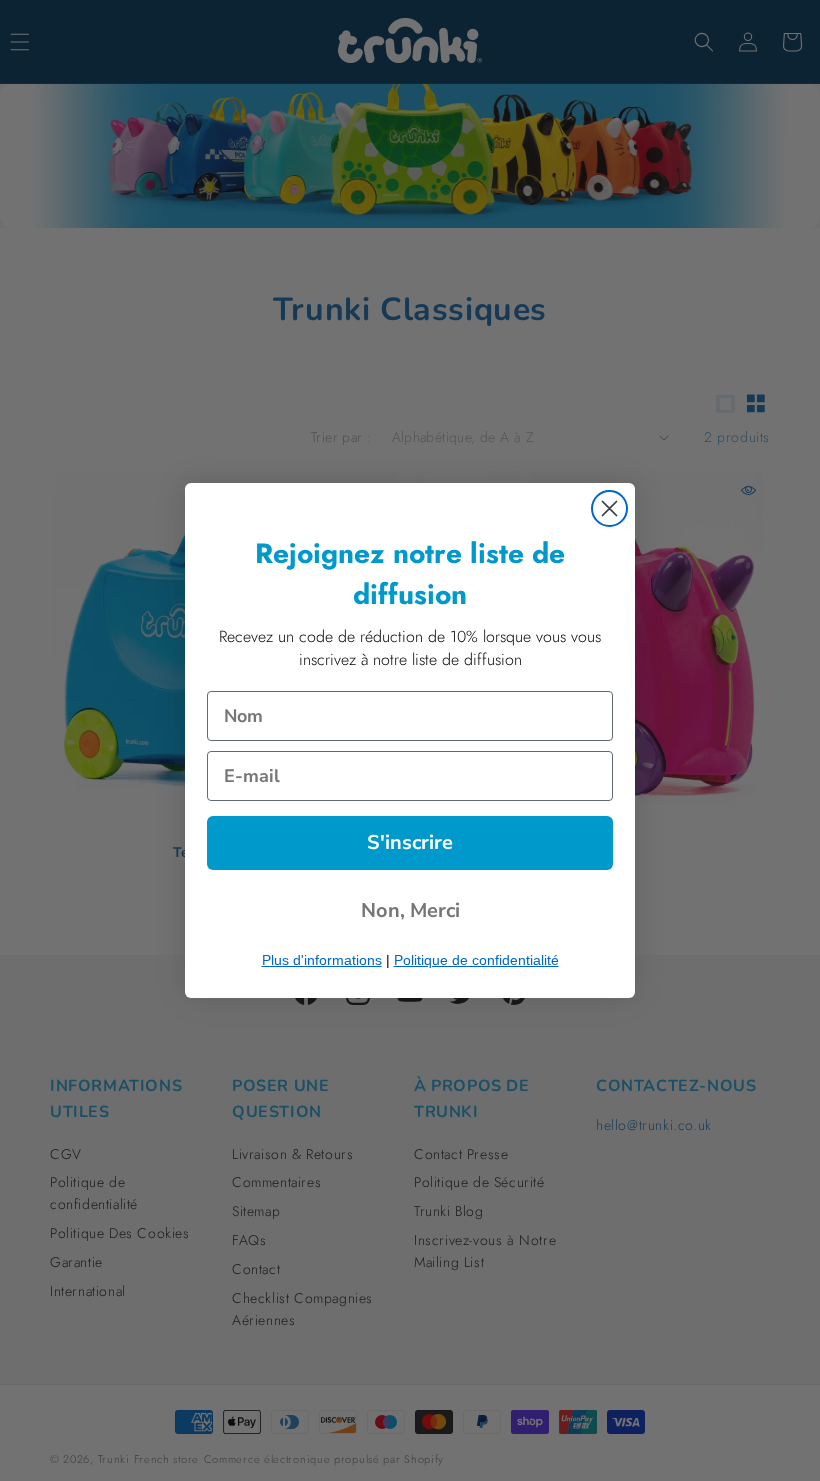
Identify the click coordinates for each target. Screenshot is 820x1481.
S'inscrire (410, 842)
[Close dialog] (609, 508)
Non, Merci (410, 910)
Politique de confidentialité (476, 960)
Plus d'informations (322, 960)
